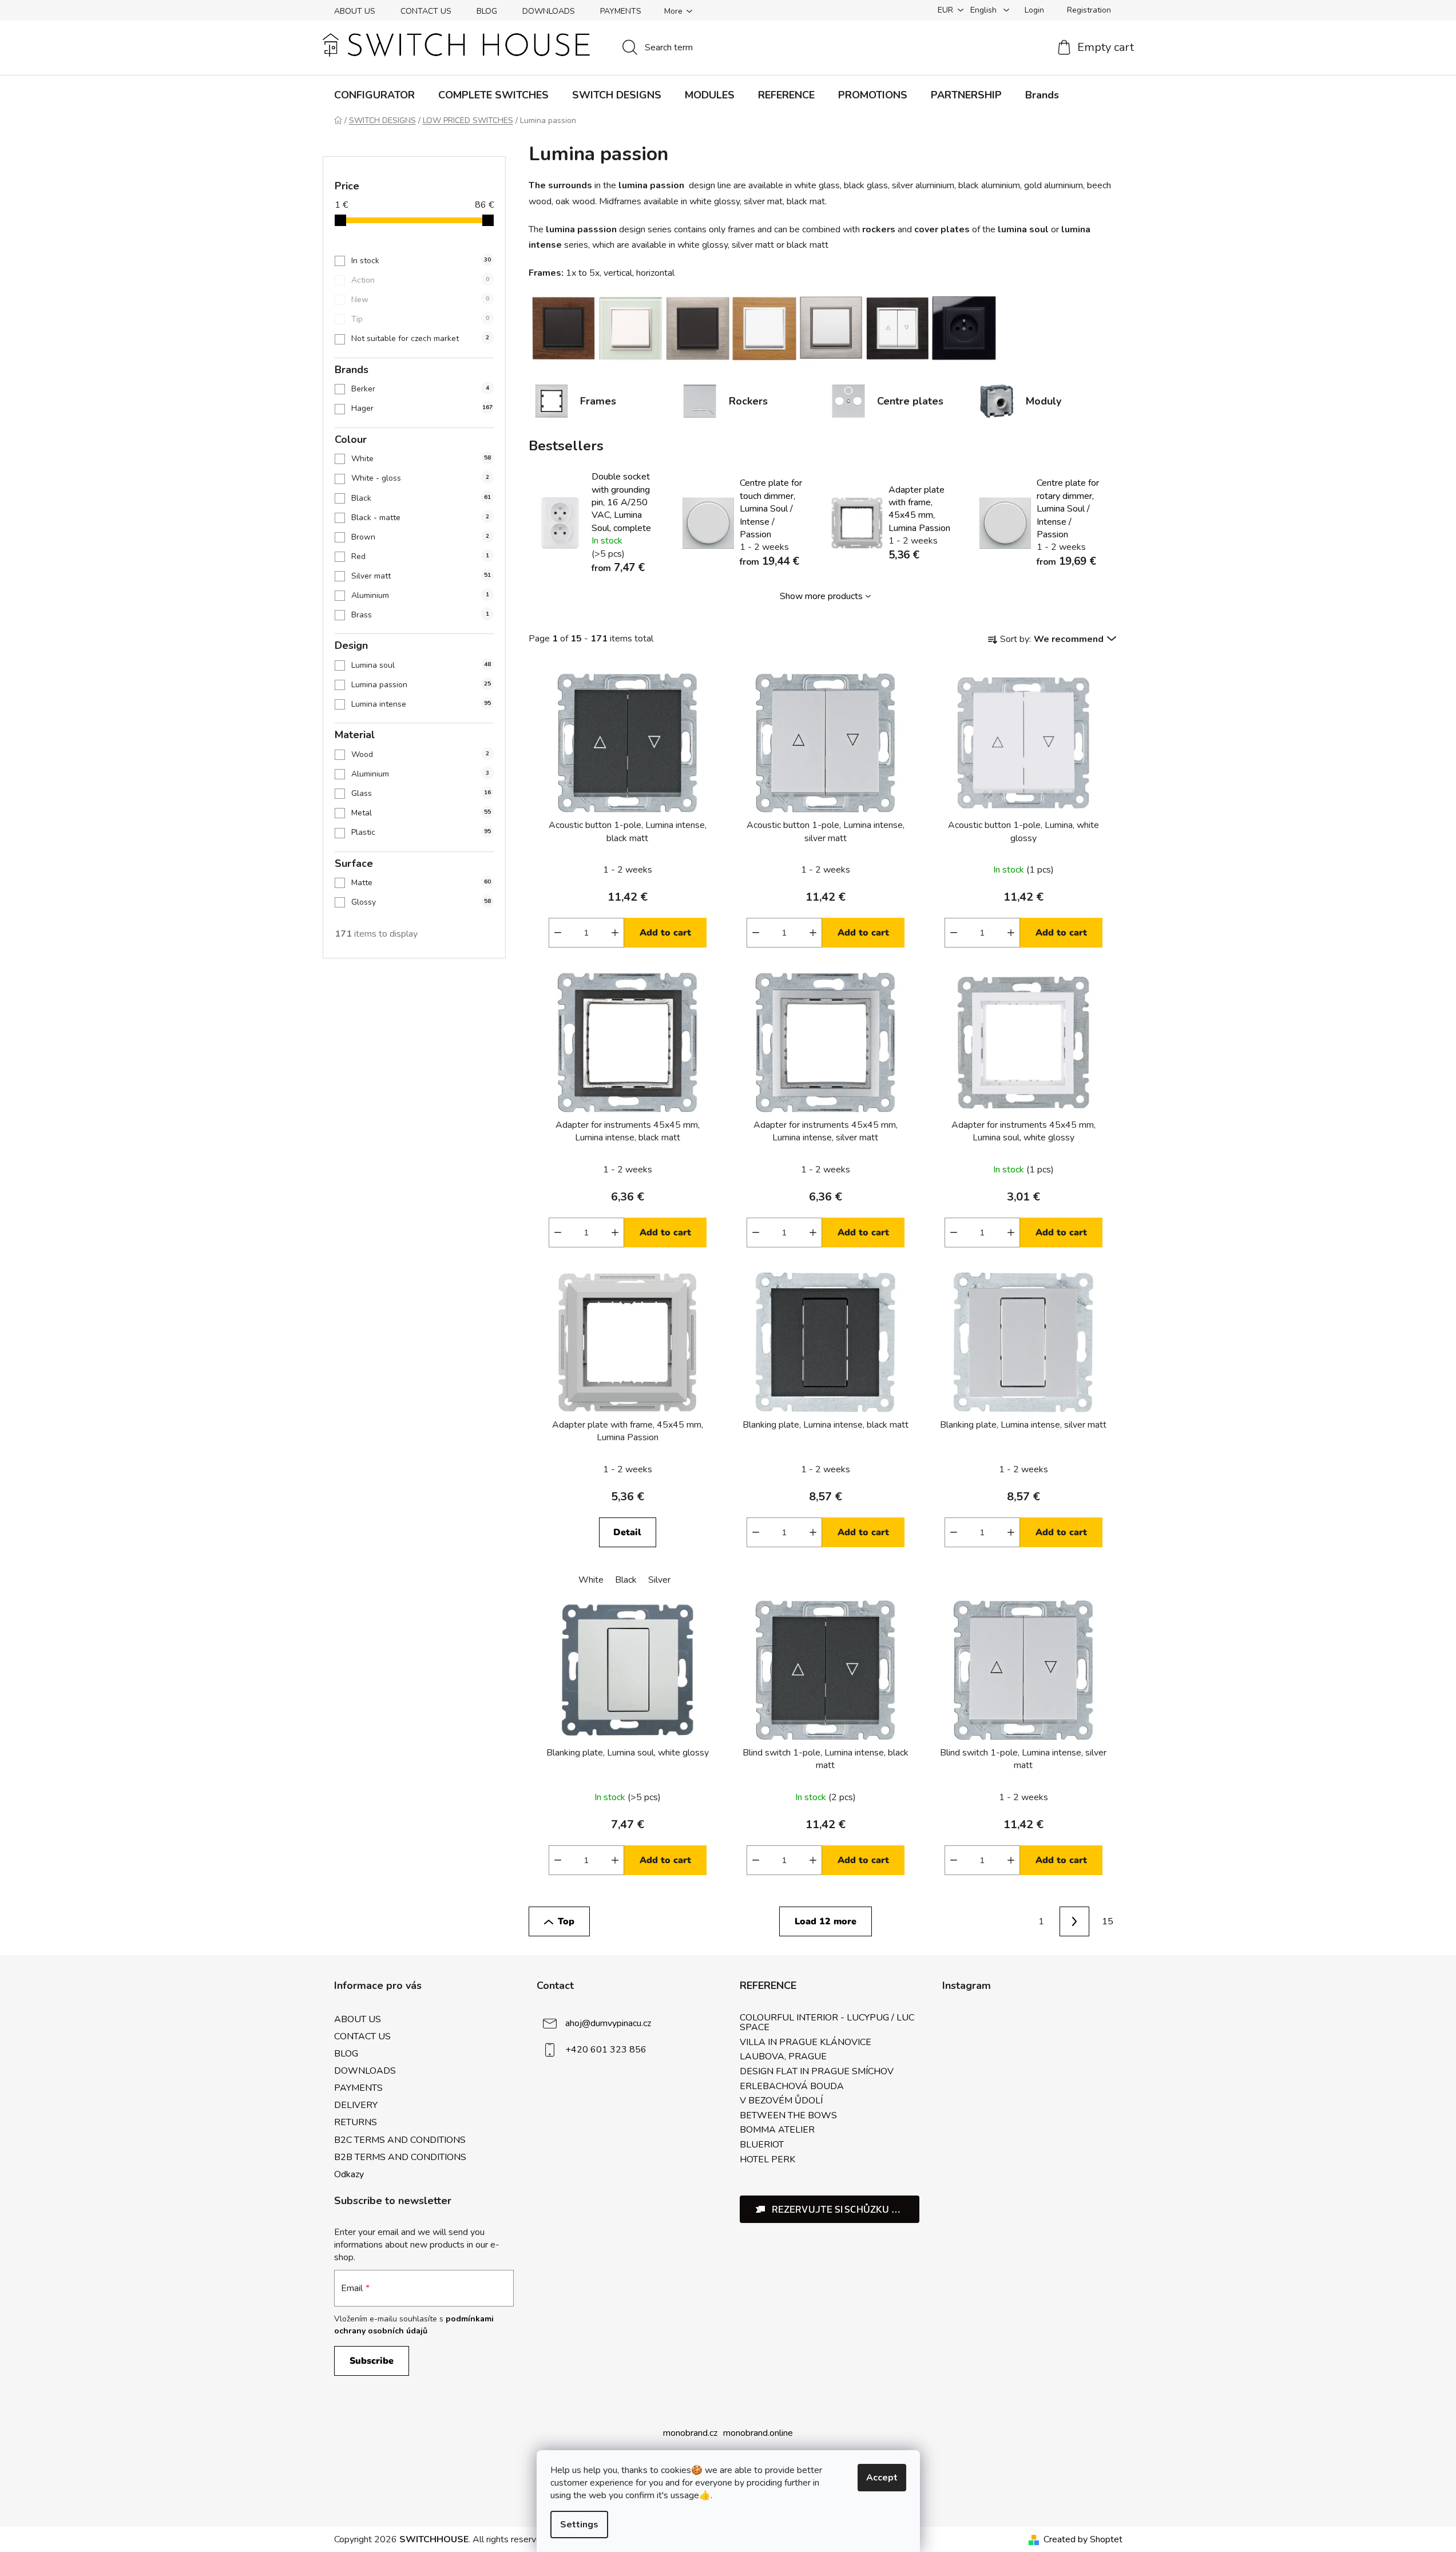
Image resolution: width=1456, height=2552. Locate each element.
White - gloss (420, 478)
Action (420, 280)
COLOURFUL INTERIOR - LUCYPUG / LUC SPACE (827, 2023)
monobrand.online (758, 2433)
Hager (422, 408)
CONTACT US (426, 11)
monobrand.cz (690, 2433)
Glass (421, 793)
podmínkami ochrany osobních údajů (414, 2325)
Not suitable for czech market (420, 338)
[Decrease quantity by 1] (558, 933)
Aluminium (420, 595)
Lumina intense (421, 704)
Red (420, 556)
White (421, 459)
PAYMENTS (621, 11)
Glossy (421, 902)
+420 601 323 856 (606, 2049)
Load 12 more (826, 1921)
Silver (659, 1580)
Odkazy (349, 2174)
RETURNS (356, 2122)
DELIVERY (356, 2105)
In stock (421, 261)
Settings (579, 2525)
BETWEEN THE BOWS (788, 2116)
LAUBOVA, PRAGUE (783, 2057)
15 (1108, 1921)
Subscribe (372, 2361)
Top (566, 1921)
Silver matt (421, 576)
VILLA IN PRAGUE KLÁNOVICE (806, 2043)
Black (421, 498)
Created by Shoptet (1083, 2539)
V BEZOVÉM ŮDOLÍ (781, 2101)
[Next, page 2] (1074, 1921)
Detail (627, 1532)
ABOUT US (355, 11)
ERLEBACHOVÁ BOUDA (792, 2087)
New (420, 300)
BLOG (487, 11)
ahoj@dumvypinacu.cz (608, 2023)
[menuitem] (374, 95)
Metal (421, 813)
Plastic (421, 832)
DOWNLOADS (549, 11)
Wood (420, 754)
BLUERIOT (762, 2145)
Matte (421, 883)
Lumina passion (421, 685)
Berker (420, 389)
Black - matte (420, 518)
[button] (830, 2209)
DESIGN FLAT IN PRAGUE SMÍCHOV (817, 2072)
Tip (420, 319)
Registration (1089, 10)
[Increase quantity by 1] (615, 933)
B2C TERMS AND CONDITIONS (400, 2140)
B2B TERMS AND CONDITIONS (400, 2157)
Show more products (821, 596)
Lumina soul (421, 665)
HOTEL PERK (767, 2160)
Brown (420, 537)
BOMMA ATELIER (777, 2130)
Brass (420, 615)
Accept (882, 2478)
